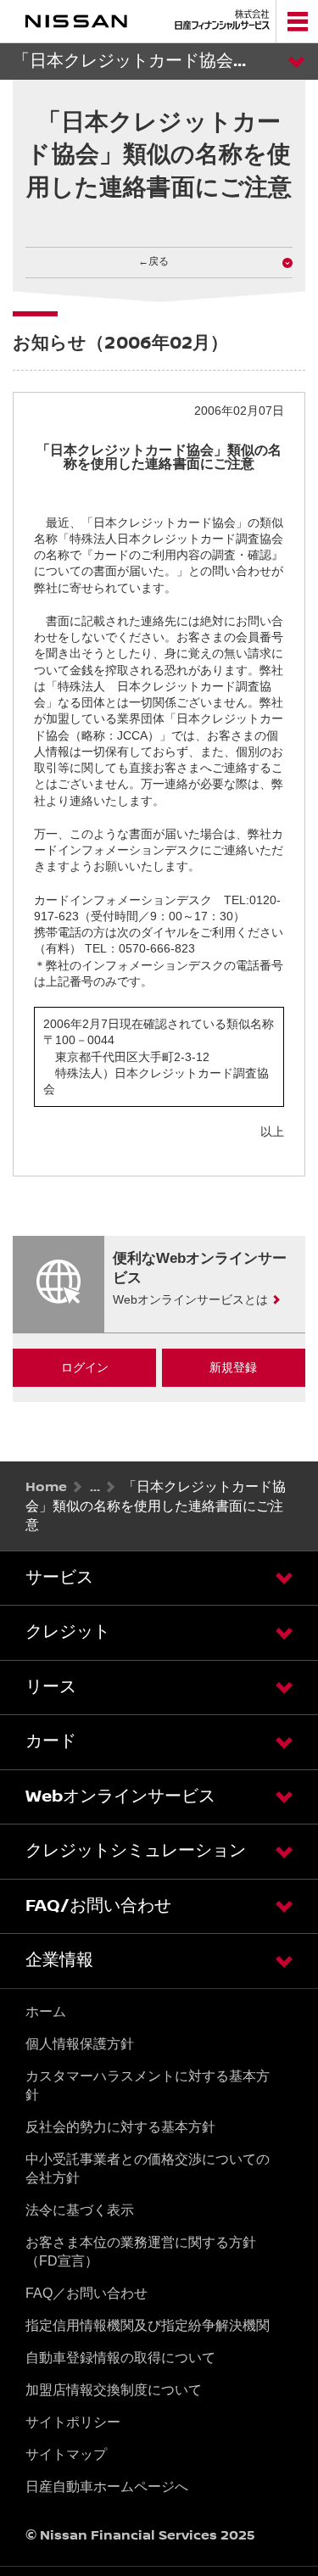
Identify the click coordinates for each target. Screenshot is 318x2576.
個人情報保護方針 (80, 2044)
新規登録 (233, 1367)
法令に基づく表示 (80, 2210)
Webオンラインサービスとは (190, 1299)
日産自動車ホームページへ (107, 2487)
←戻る (153, 262)
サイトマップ (66, 2454)
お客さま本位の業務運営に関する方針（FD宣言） (141, 2252)
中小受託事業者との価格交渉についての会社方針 (148, 2168)
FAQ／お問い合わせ (86, 2293)
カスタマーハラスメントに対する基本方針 (148, 2085)
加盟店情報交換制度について (114, 2390)
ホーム (46, 2012)
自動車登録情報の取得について (120, 2358)
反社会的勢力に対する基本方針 (120, 2127)
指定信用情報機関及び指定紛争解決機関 (148, 2325)
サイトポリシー (73, 2422)
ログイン (85, 1367)
